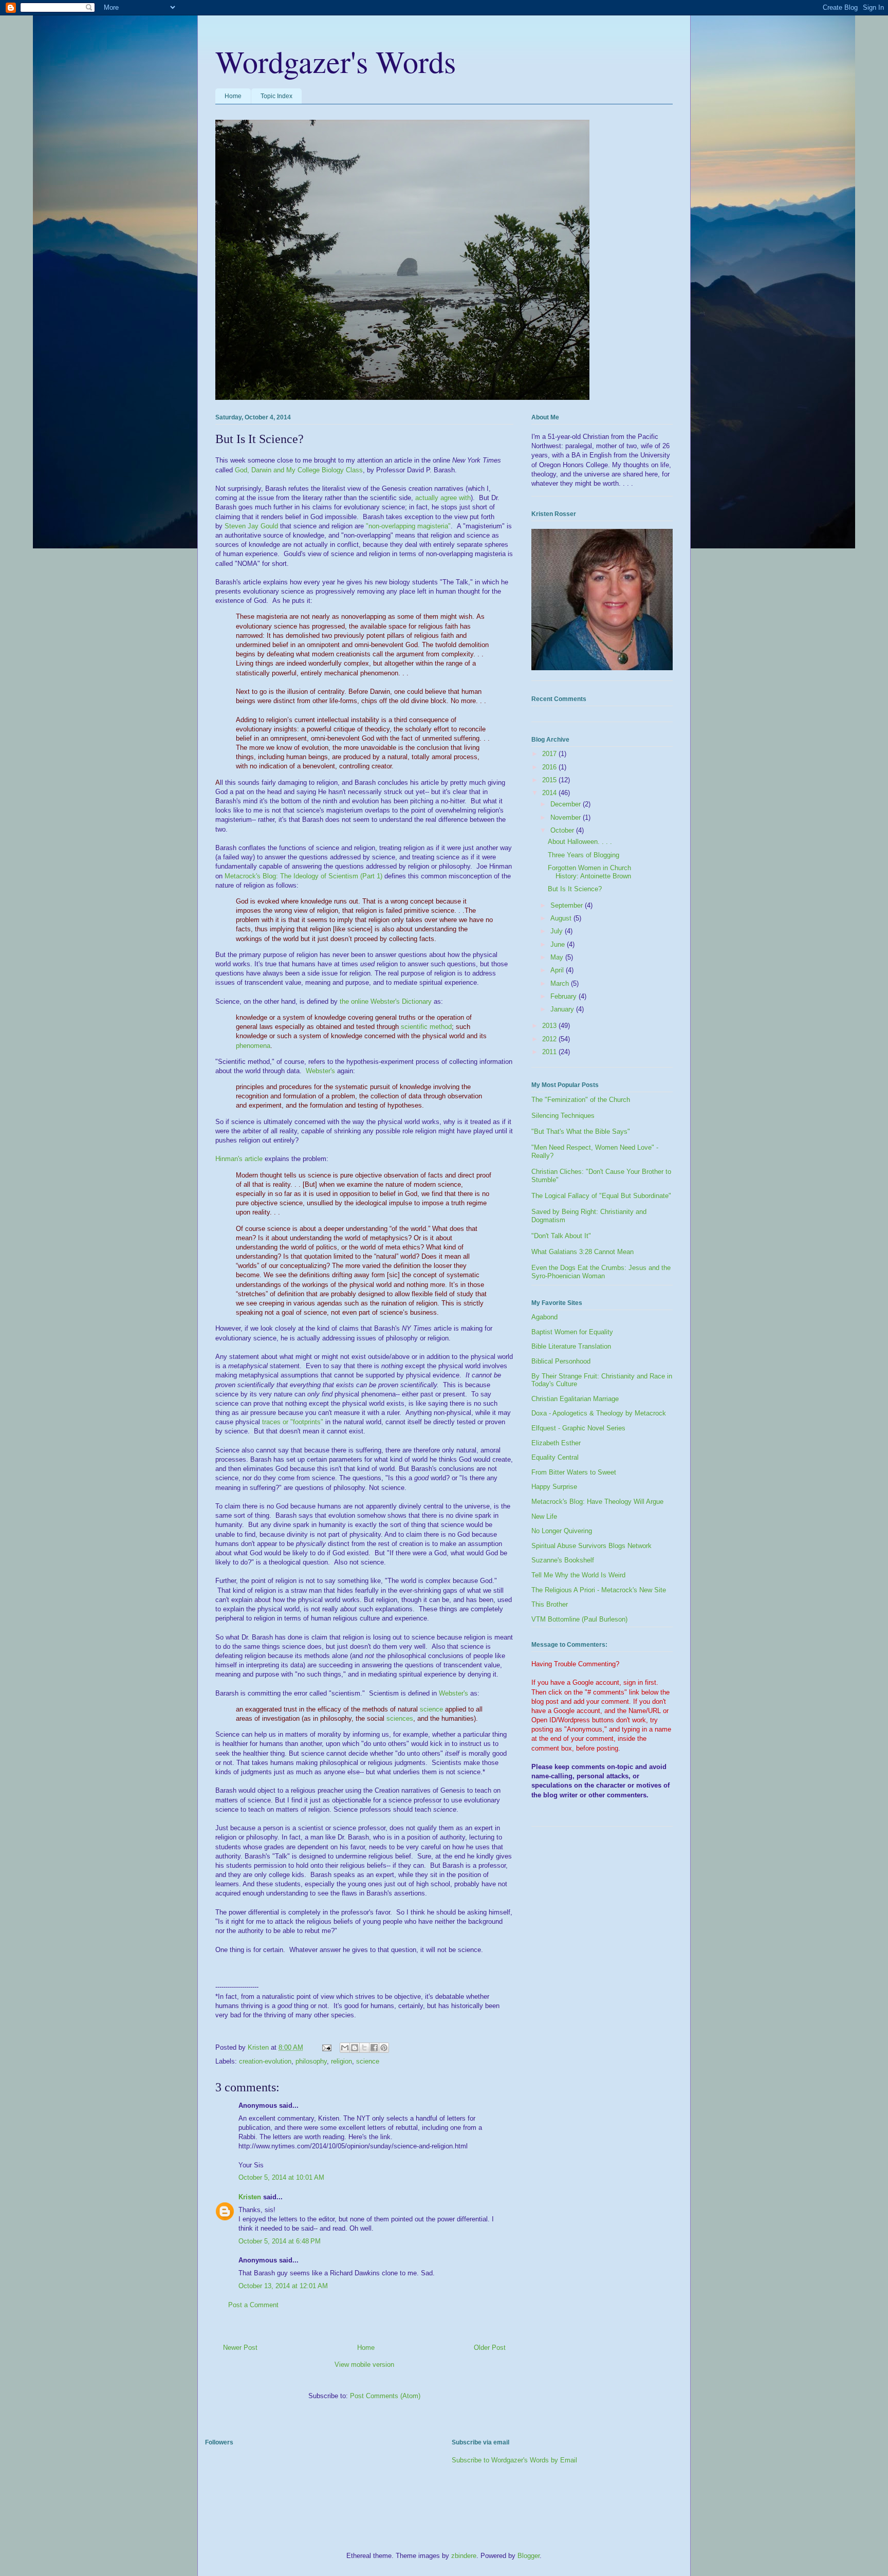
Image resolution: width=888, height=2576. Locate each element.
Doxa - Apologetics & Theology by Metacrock (599, 1413)
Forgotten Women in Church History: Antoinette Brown (589, 872)
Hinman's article (239, 1159)
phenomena (253, 1046)
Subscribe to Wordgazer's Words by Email (514, 2460)
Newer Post (240, 2348)
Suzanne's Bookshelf (563, 1560)
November (567, 817)
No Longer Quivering (562, 1531)
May (558, 957)
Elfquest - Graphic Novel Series (578, 1428)
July (558, 931)
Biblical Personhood (561, 1361)
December (567, 804)
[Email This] (345, 2048)
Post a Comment (253, 2305)
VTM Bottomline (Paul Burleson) (579, 1619)
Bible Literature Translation (571, 1346)
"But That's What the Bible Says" (581, 1131)
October (563, 830)
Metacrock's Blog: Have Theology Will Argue (597, 1502)
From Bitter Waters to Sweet (574, 1472)
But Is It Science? (575, 889)
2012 (550, 1039)
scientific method (426, 1027)
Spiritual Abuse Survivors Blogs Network (591, 1546)
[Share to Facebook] (374, 2048)
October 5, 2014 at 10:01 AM (281, 2177)
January (563, 1009)
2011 (550, 1052)
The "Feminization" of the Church (581, 1100)
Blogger (529, 2556)
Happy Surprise (554, 1487)
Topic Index (276, 96)
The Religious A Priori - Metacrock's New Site (599, 1590)
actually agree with (443, 498)
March (561, 983)
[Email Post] (326, 2047)
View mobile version (364, 2365)
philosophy (311, 2061)
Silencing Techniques (563, 1116)
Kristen (250, 2197)
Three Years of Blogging (584, 855)
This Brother (550, 1604)
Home (233, 96)
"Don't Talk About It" (561, 1236)
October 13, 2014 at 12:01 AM (283, 2286)
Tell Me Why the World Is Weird (578, 1575)
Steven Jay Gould (251, 526)
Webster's (320, 1071)
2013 (550, 1026)
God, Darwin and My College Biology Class (299, 470)
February (565, 996)
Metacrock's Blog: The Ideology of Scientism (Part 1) (303, 876)
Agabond (544, 1317)
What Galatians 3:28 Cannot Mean (582, 1252)
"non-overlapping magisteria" (408, 526)
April (558, 970)
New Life (544, 1516)
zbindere (464, 2556)
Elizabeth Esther (556, 1443)
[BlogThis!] (355, 2048)
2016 (550, 767)
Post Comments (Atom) (385, 2396)
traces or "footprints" (293, 1422)
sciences (400, 1718)
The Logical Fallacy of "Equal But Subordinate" (601, 1196)
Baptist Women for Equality (572, 1332)
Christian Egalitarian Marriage (575, 1399)
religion (341, 2061)
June (559, 944)
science (431, 1709)
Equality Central (555, 1457)
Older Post (490, 2348)
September (568, 905)
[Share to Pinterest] (384, 2048)
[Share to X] (364, 2048)
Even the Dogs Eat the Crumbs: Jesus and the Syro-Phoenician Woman (601, 1272)
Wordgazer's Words (336, 61)
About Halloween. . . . (580, 842)
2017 (550, 754)
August (562, 918)
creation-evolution (265, 2061)
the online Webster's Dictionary (386, 1001)
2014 (550, 793)
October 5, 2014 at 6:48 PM (280, 2241)
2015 (550, 780)
